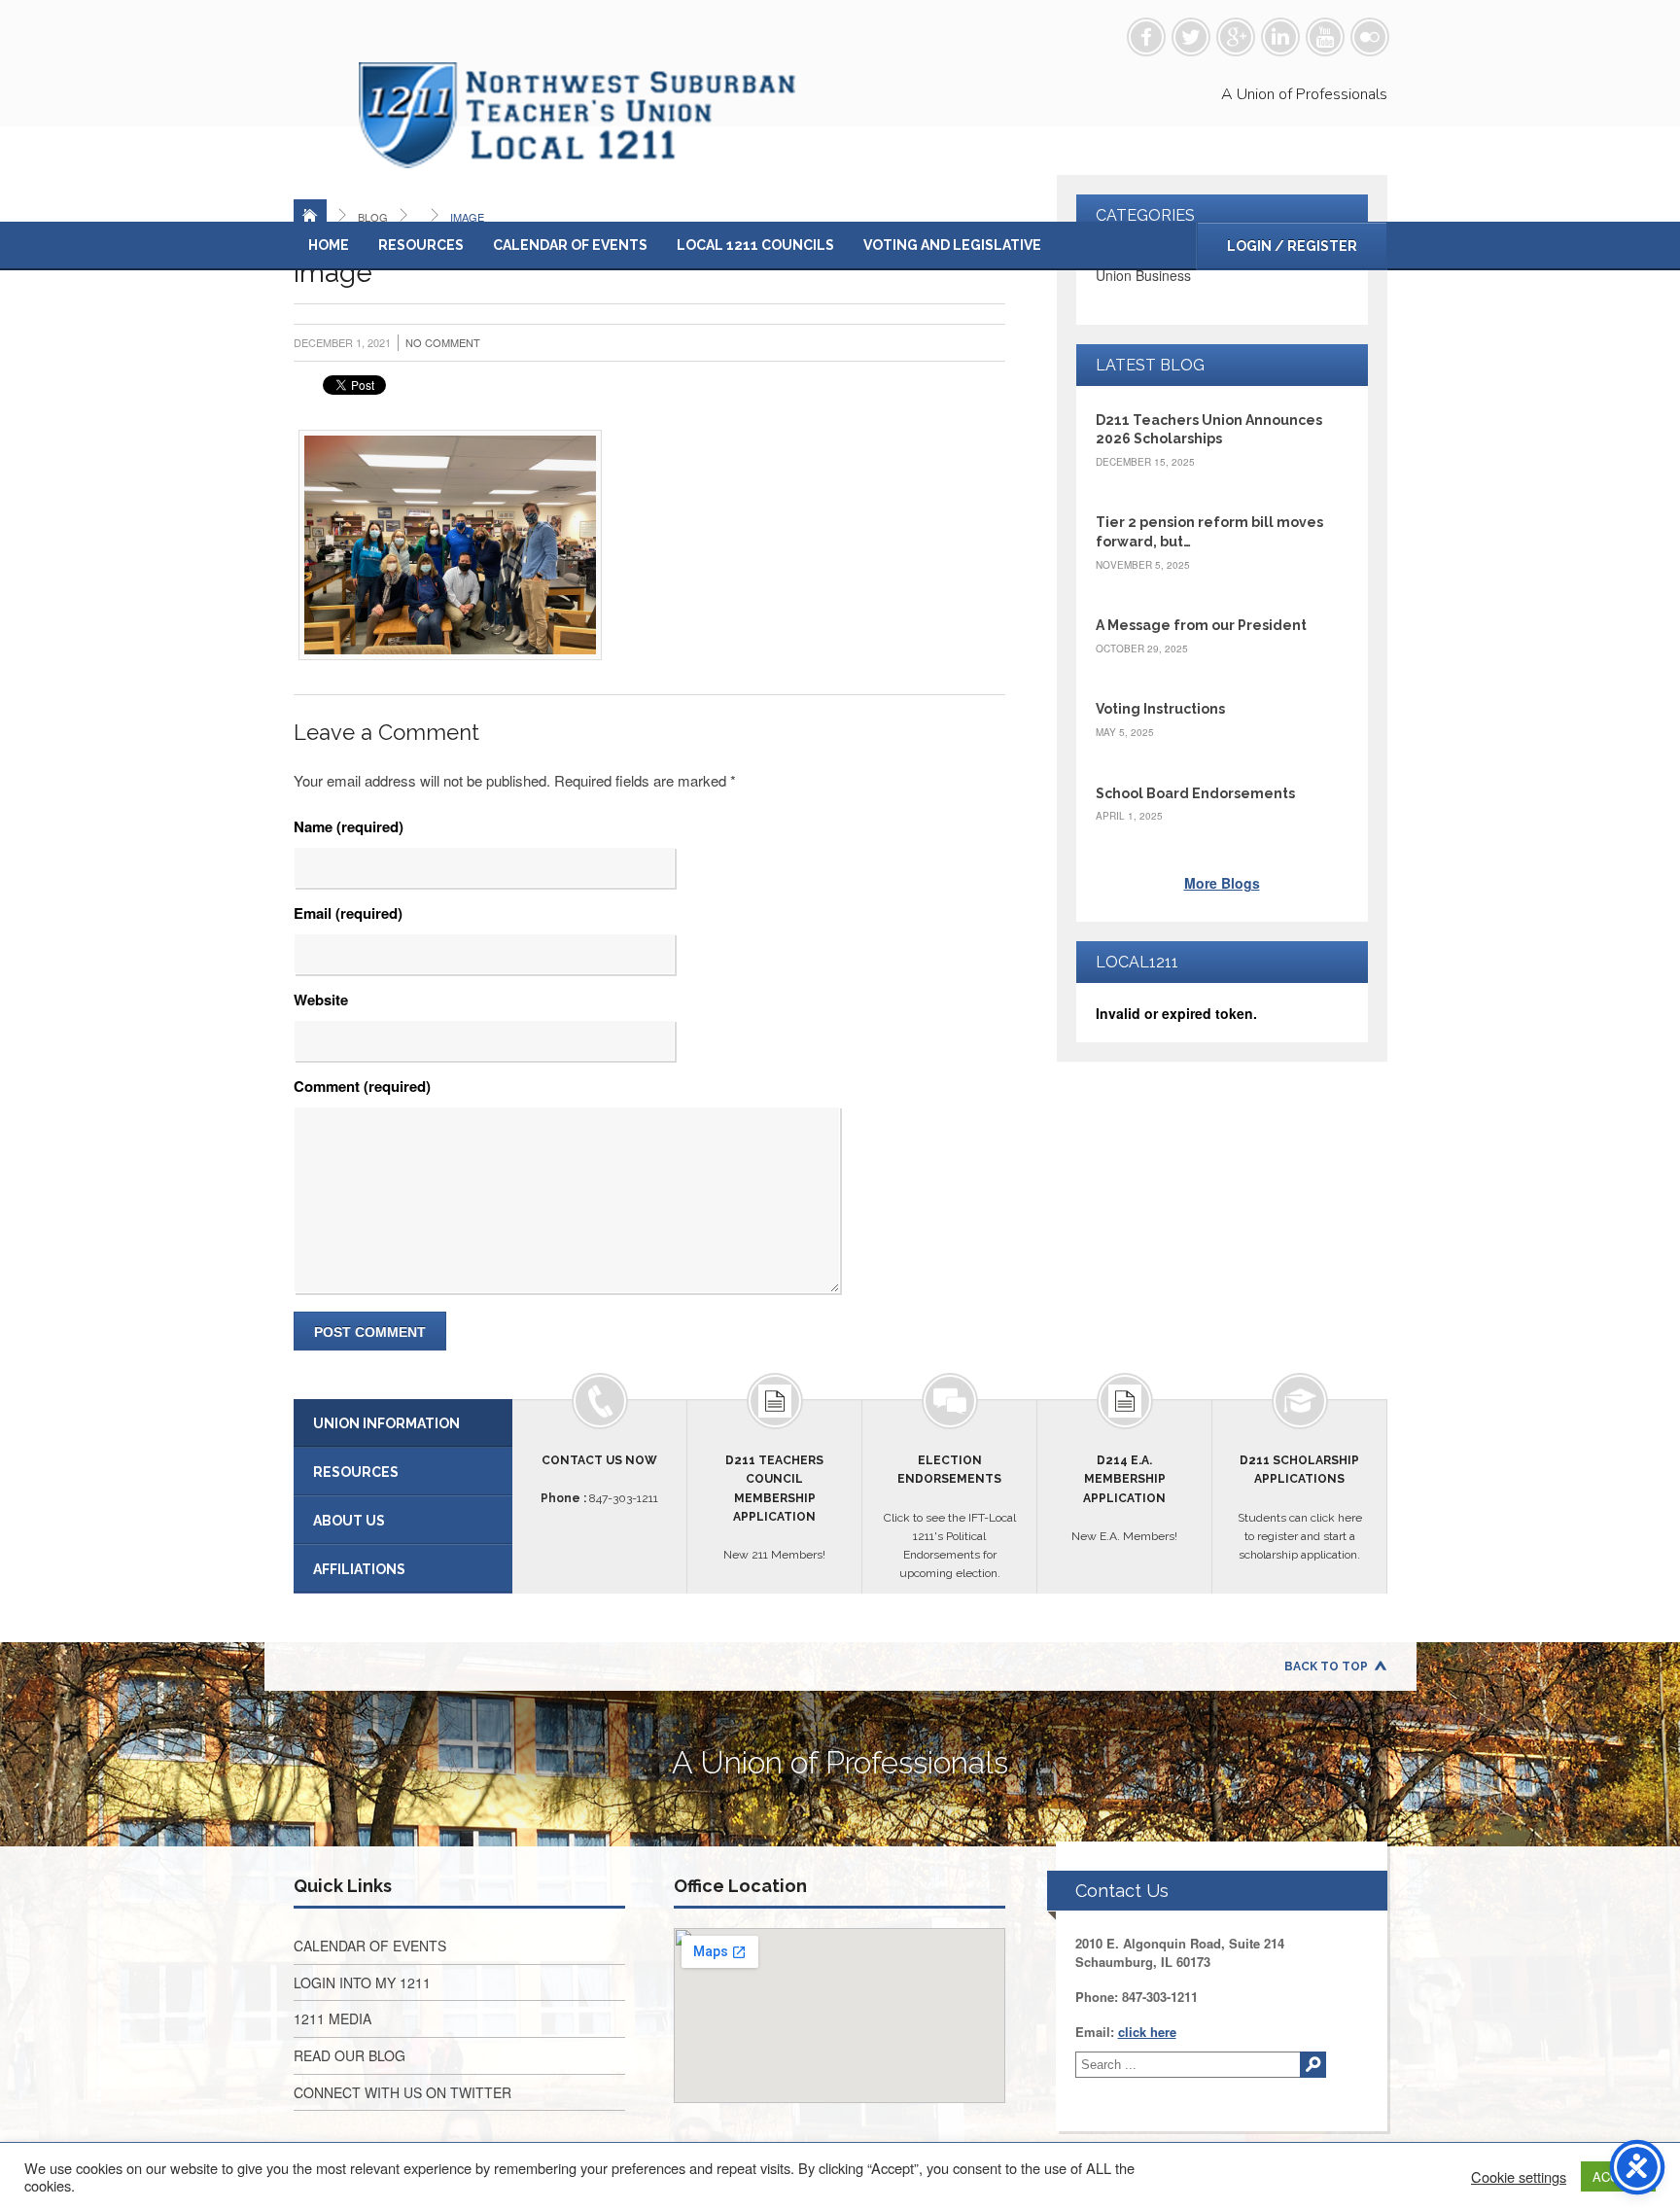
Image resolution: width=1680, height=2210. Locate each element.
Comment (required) (362, 1086)
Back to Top (1326, 1666)
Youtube (1325, 37)
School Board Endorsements (1195, 793)
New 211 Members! (774, 1508)
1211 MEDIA (332, 2018)
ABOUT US (349, 1521)
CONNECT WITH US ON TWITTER (402, 2092)
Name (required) (349, 826)
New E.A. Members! (1124, 1498)
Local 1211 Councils (755, 245)
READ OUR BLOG (350, 2055)
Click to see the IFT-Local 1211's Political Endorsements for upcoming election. (950, 1517)
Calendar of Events (570, 245)
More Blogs (1222, 883)
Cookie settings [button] (1519, 2177)
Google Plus (1236, 37)
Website (321, 1000)
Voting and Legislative (952, 245)
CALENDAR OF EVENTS (370, 1946)
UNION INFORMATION (386, 1423)
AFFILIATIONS (359, 1569)
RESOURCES (356, 1472)
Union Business (1143, 275)
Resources (421, 245)
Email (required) (348, 913)
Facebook (1146, 37)
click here (1147, 2032)
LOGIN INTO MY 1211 (362, 1982)
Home (329, 245)
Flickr (1370, 37)
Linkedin (1280, 37)
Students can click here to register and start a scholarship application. (1300, 1508)
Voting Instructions (1160, 709)
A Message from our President (1201, 625)
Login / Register (1292, 246)
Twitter (1191, 37)
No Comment (443, 342)
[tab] (403, 1423)
